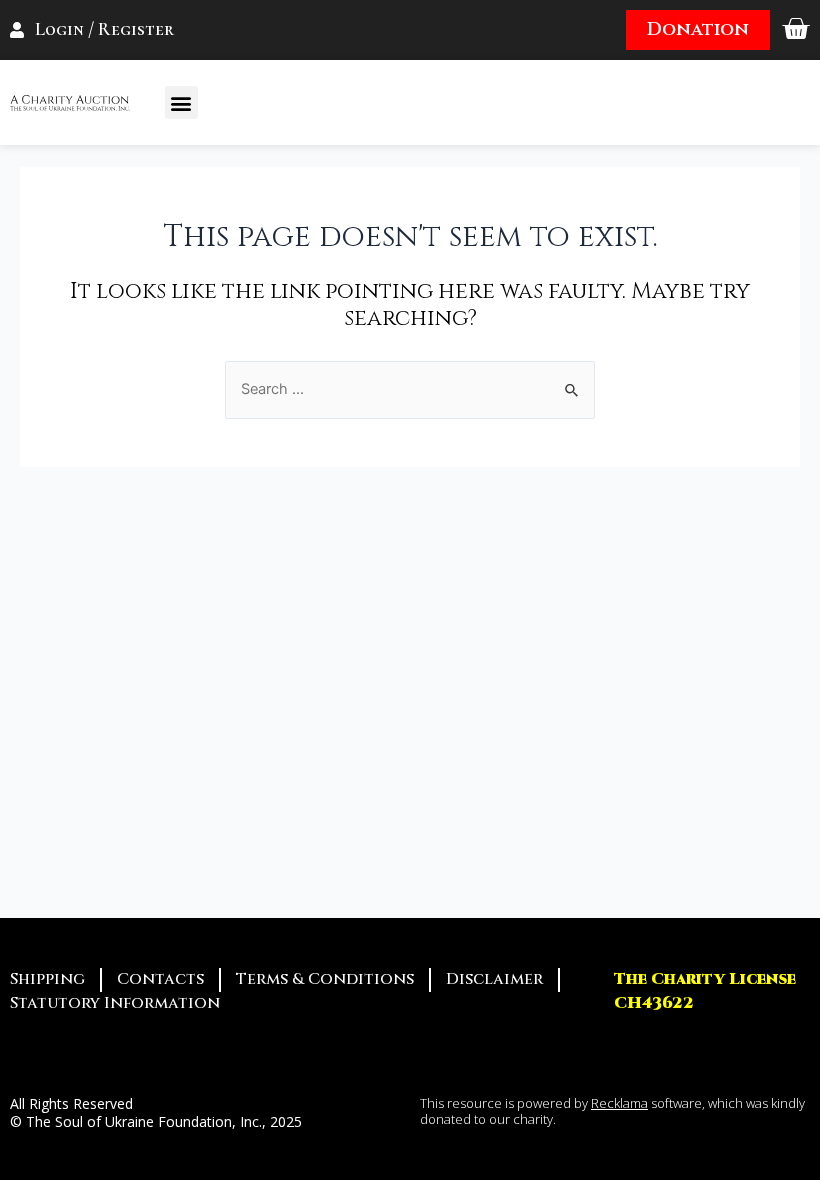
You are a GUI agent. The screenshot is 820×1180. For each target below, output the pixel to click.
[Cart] (795, 29)
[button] (181, 102)
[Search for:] (410, 389)
